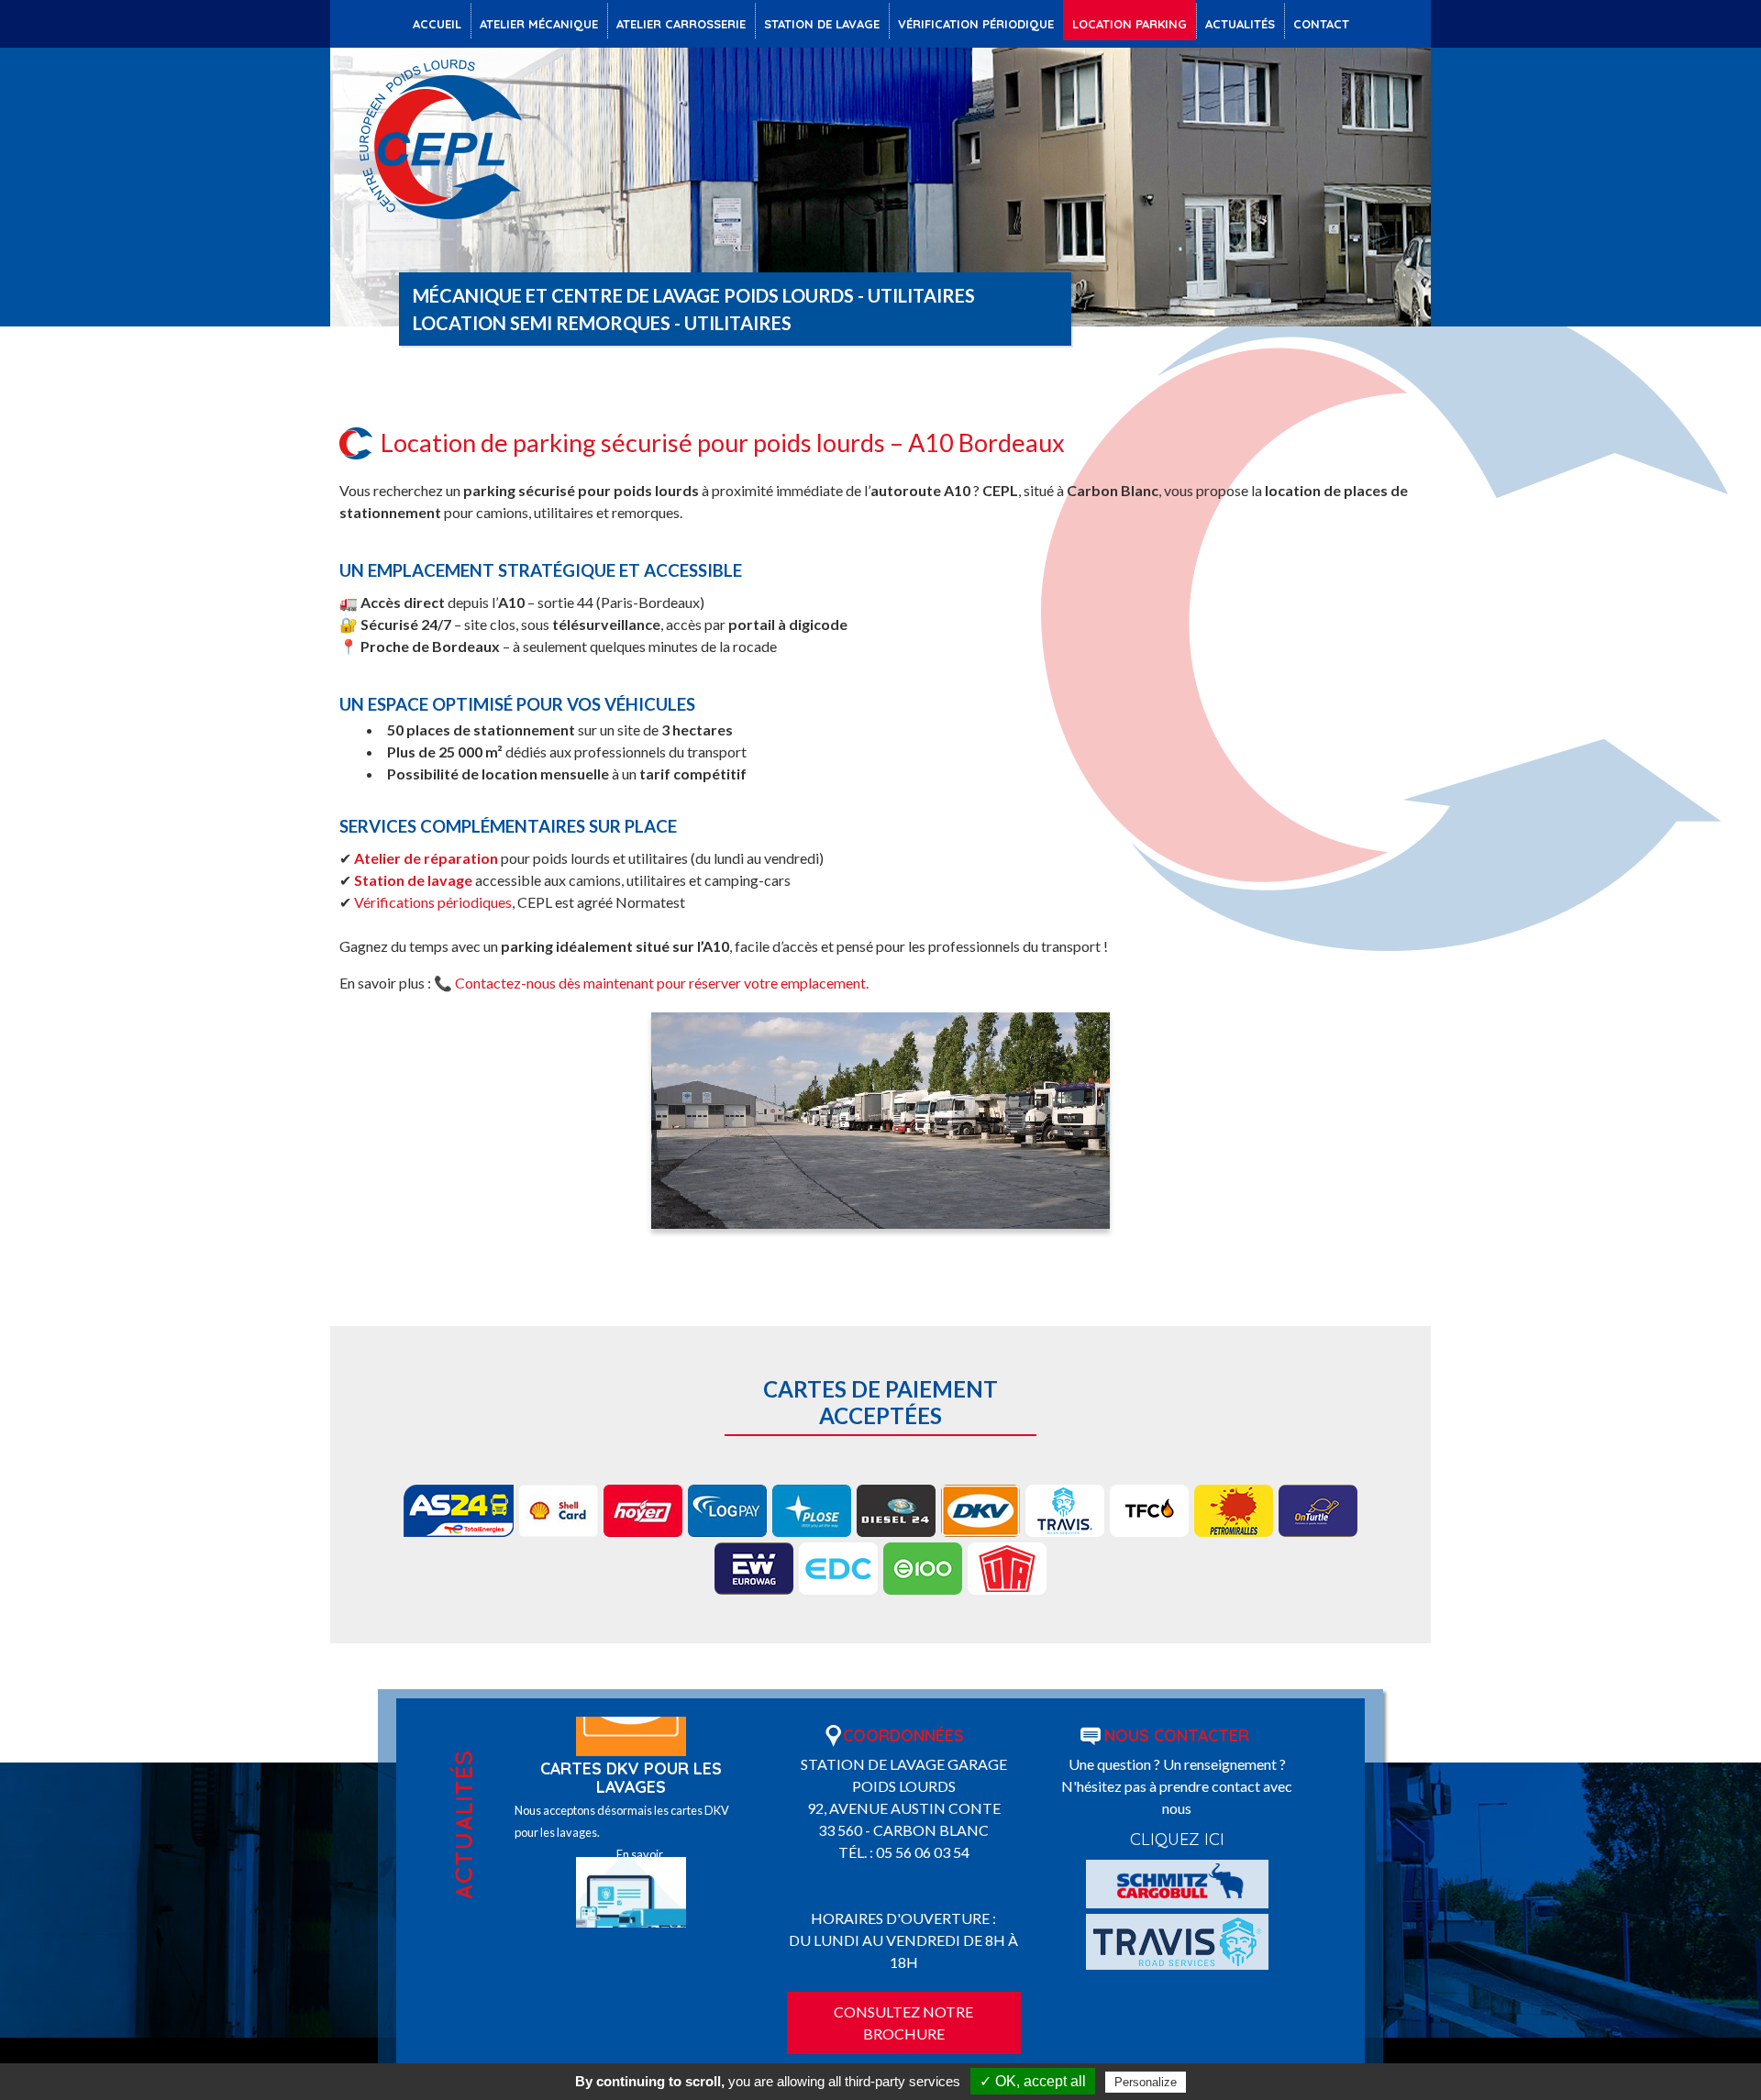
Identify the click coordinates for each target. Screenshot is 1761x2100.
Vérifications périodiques (433, 902)
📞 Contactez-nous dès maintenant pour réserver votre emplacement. (651, 983)
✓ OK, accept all (1033, 2081)
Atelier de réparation (426, 858)
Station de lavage (413, 880)
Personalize (1146, 2082)
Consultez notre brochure (903, 2023)
